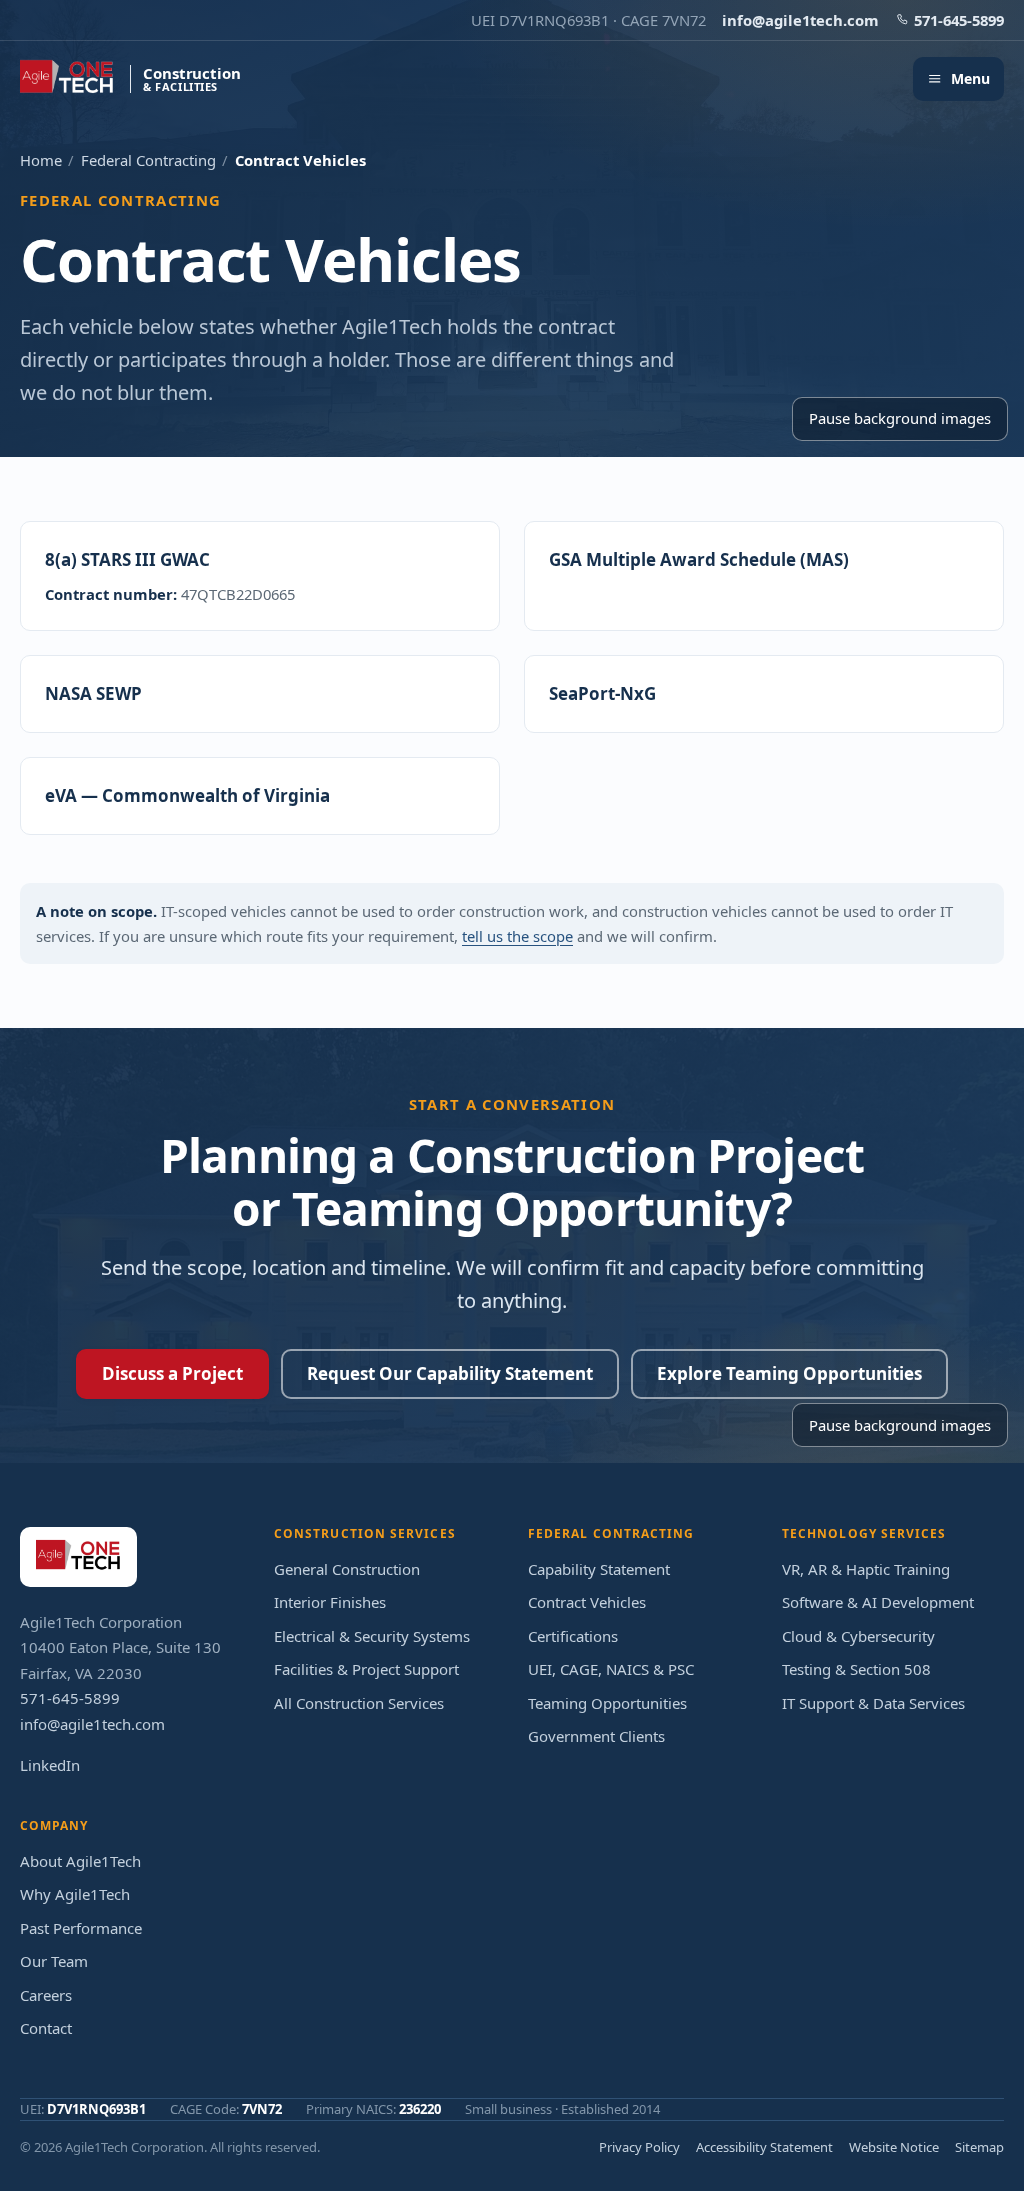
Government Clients (596, 1736)
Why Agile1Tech (75, 1894)
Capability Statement (599, 1569)
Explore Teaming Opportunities (789, 1373)
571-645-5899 (959, 20)
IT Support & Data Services (873, 1703)
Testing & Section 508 (856, 1669)
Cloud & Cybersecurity (858, 1636)
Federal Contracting (148, 160)
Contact (46, 2028)
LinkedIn (50, 1765)
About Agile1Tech (80, 1861)
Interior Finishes (330, 1602)
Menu (970, 78)
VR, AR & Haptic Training (866, 1569)
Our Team (54, 1961)
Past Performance (81, 1928)
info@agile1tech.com (800, 20)
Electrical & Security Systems (372, 1636)
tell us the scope (517, 936)
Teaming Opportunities (607, 1703)
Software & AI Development (878, 1602)
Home (41, 160)
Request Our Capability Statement (450, 1373)
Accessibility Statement (764, 2147)
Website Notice (894, 2147)
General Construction (347, 1569)
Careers (46, 1995)
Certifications (573, 1636)
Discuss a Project (172, 1373)
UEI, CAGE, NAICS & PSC (611, 1669)
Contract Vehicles (587, 1602)
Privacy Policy (639, 2147)
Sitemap (979, 2147)
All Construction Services (359, 1703)
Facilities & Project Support (366, 1669)
